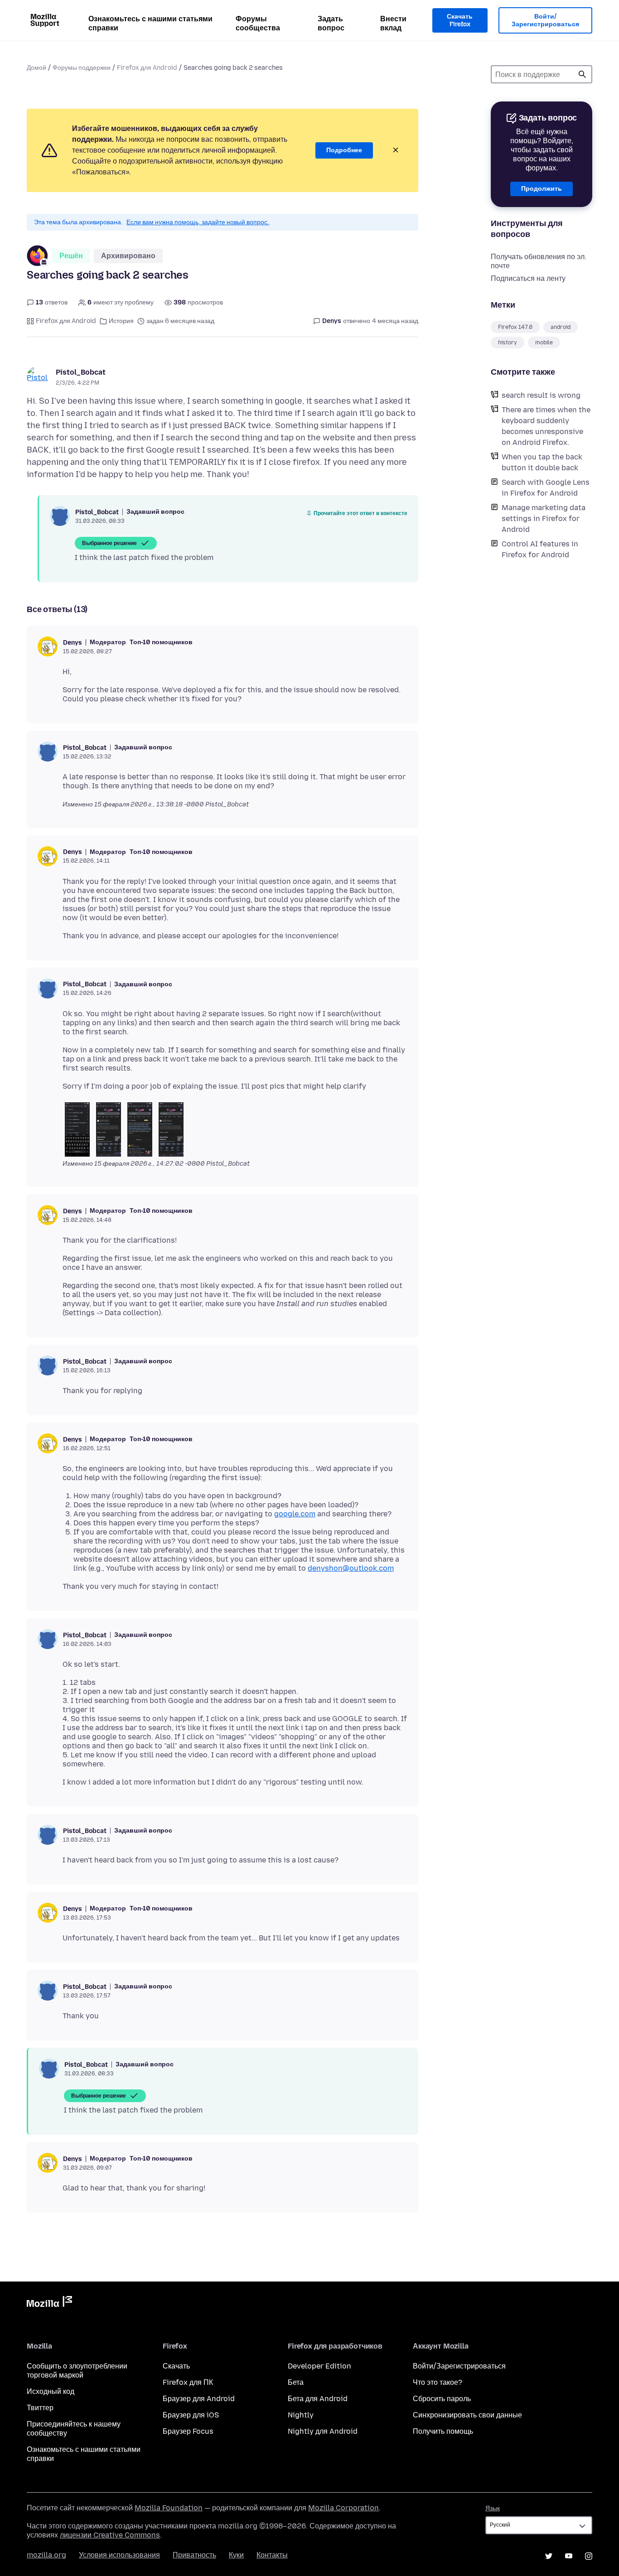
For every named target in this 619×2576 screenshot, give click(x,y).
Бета (296, 2382)
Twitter (549, 2556)
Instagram (589, 2556)
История (121, 321)
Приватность (194, 2555)
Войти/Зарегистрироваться (545, 21)
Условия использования (119, 2555)
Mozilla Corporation (343, 2508)
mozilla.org (46, 2555)
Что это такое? (438, 2382)
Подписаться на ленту (528, 278)
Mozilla (49, 2303)
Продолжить (542, 189)
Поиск (582, 74)
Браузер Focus (188, 2431)
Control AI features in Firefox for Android (540, 549)
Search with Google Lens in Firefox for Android (546, 488)
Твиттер (40, 2408)
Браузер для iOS (191, 2415)
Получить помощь (443, 2431)
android (561, 327)
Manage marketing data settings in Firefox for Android (544, 519)
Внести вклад (393, 23)
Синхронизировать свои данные (467, 2415)
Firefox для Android (147, 68)
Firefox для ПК (188, 2382)
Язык (493, 2508)
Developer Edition (319, 2366)
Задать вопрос (331, 23)
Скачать (176, 2366)
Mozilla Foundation (169, 2508)
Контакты (272, 2555)
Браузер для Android (199, 2399)
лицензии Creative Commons (110, 2535)
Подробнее (344, 150)
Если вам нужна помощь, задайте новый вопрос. (198, 222)
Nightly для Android (323, 2431)
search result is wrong (541, 395)
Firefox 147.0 (515, 327)
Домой (36, 68)
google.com (295, 1514)
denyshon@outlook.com (351, 1568)
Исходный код (51, 2391)
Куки (236, 2555)
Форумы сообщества (258, 23)
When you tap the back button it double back (542, 462)
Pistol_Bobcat (81, 372)
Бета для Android (318, 2399)
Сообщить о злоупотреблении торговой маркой (77, 2371)
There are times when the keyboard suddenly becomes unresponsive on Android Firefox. (546, 426)
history (508, 343)
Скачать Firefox (460, 21)
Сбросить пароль (442, 2399)
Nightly (301, 2415)
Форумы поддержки (82, 68)
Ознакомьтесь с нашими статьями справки (150, 23)
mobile (544, 343)
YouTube (569, 2556)
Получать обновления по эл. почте (539, 261)
